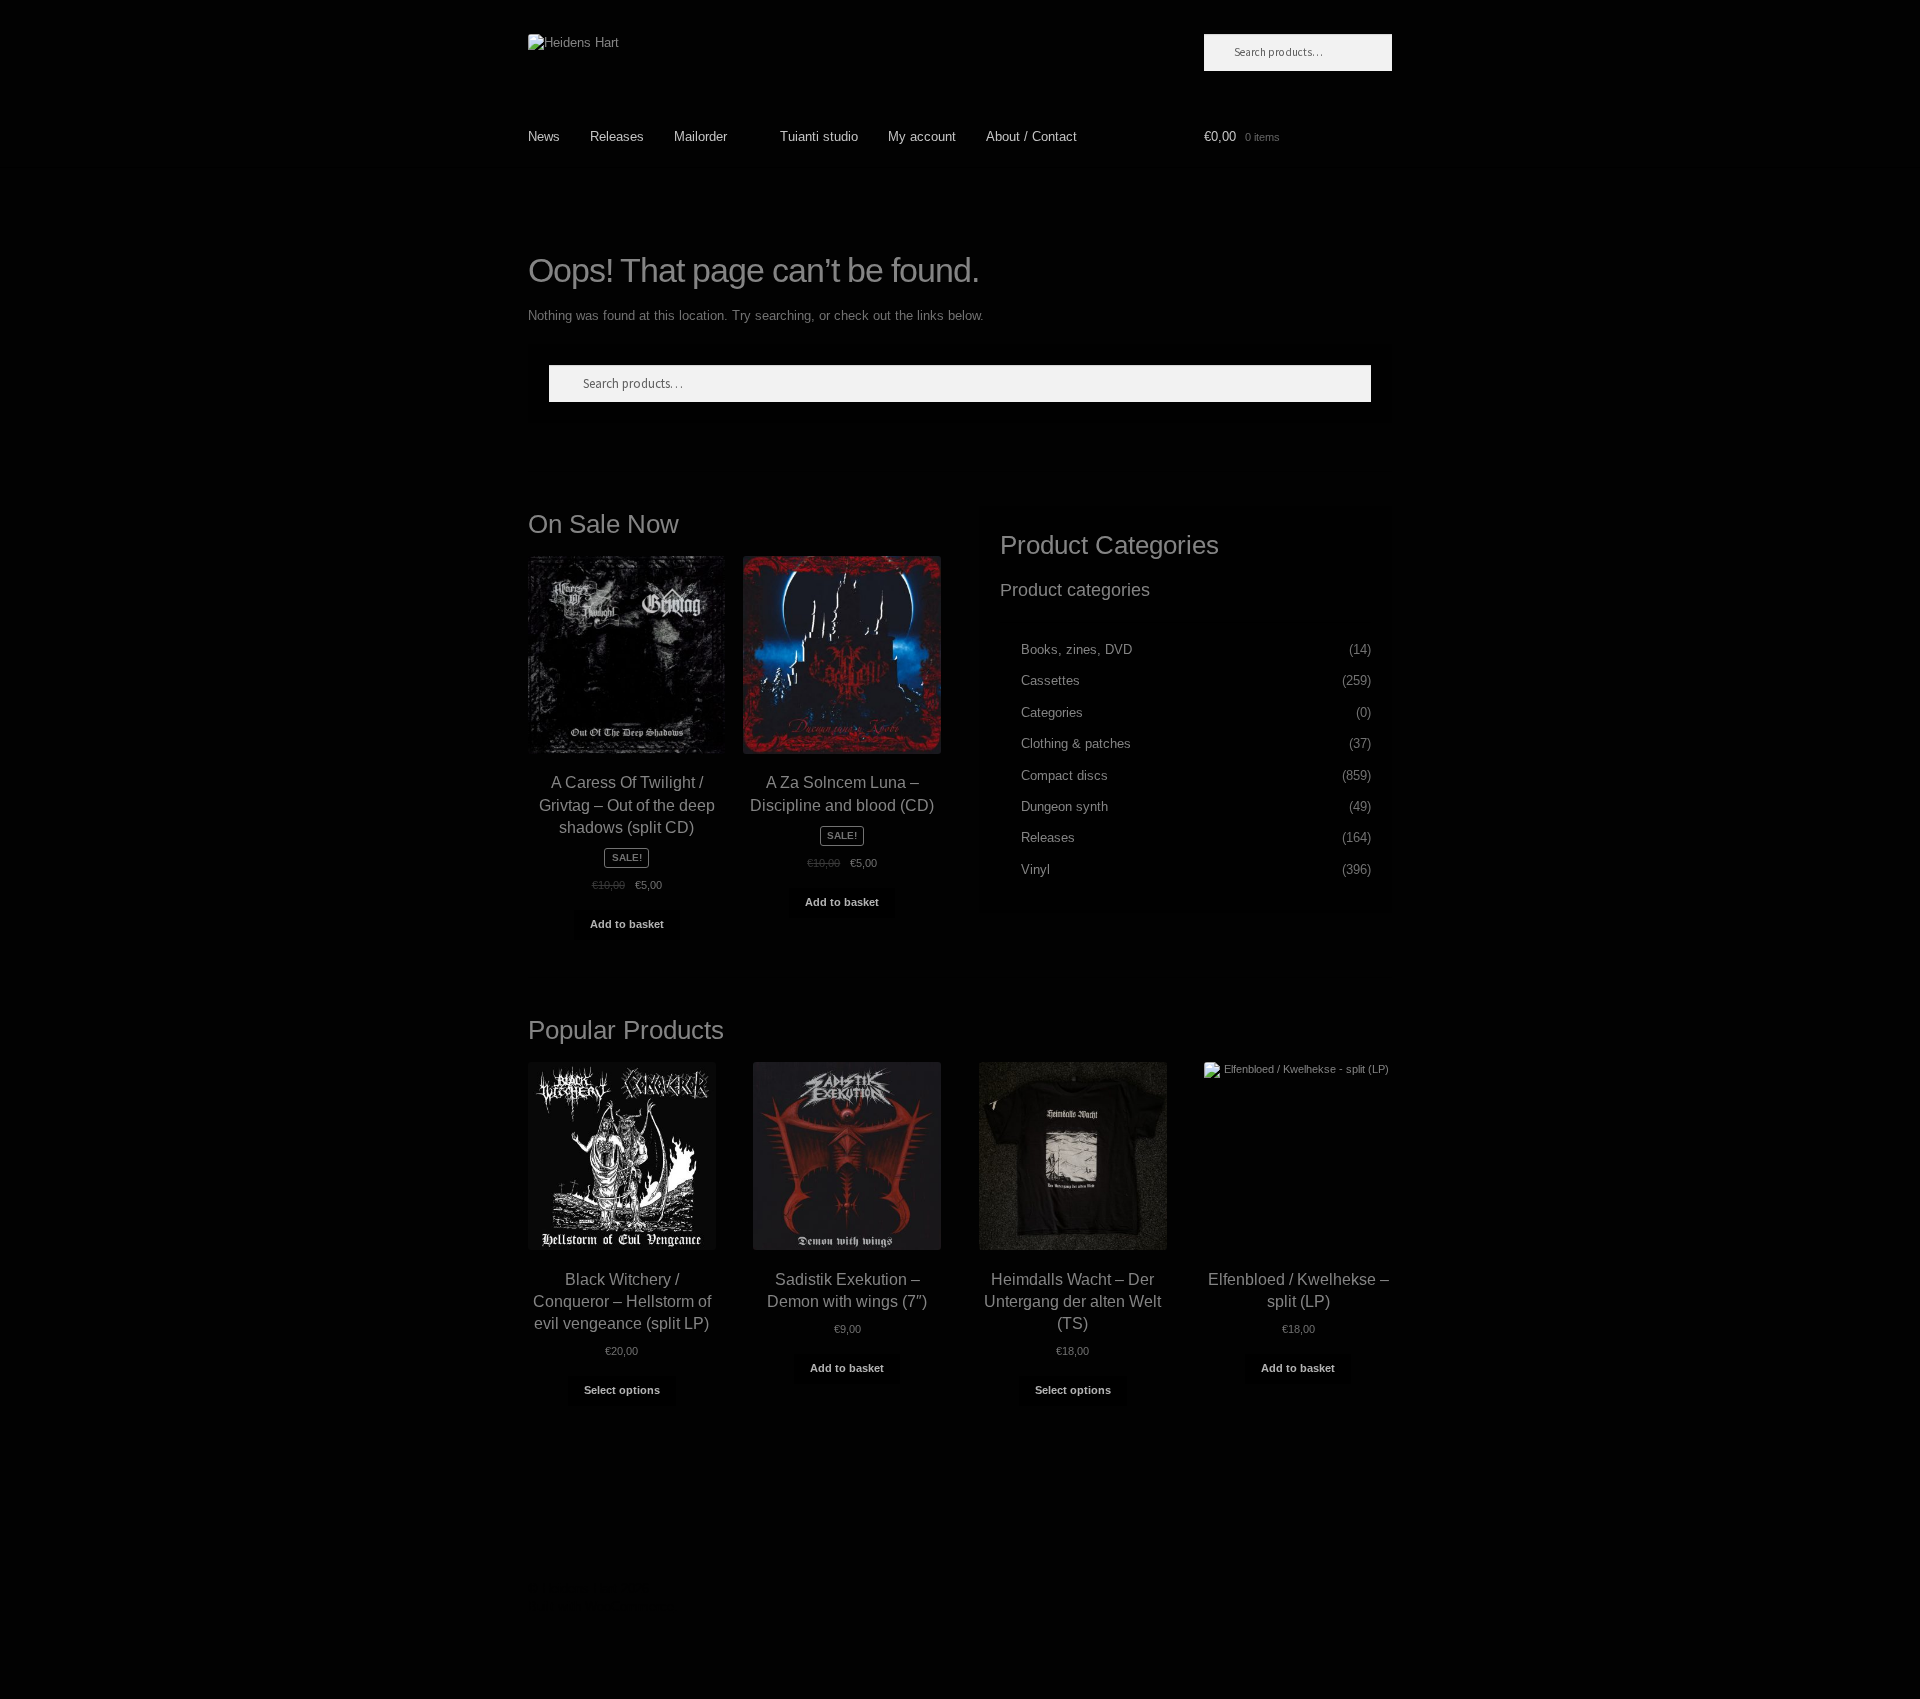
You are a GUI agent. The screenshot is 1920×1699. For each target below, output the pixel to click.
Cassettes (1050, 680)
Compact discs (1064, 775)
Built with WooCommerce (601, 1606)
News (544, 136)
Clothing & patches (1076, 743)
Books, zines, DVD (1076, 649)
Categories (1052, 712)
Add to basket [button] (627, 924)
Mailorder (700, 136)
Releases (617, 136)
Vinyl (1035, 869)
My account (922, 136)
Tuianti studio (819, 136)
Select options (622, 1390)
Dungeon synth (1064, 806)
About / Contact (1031, 136)
